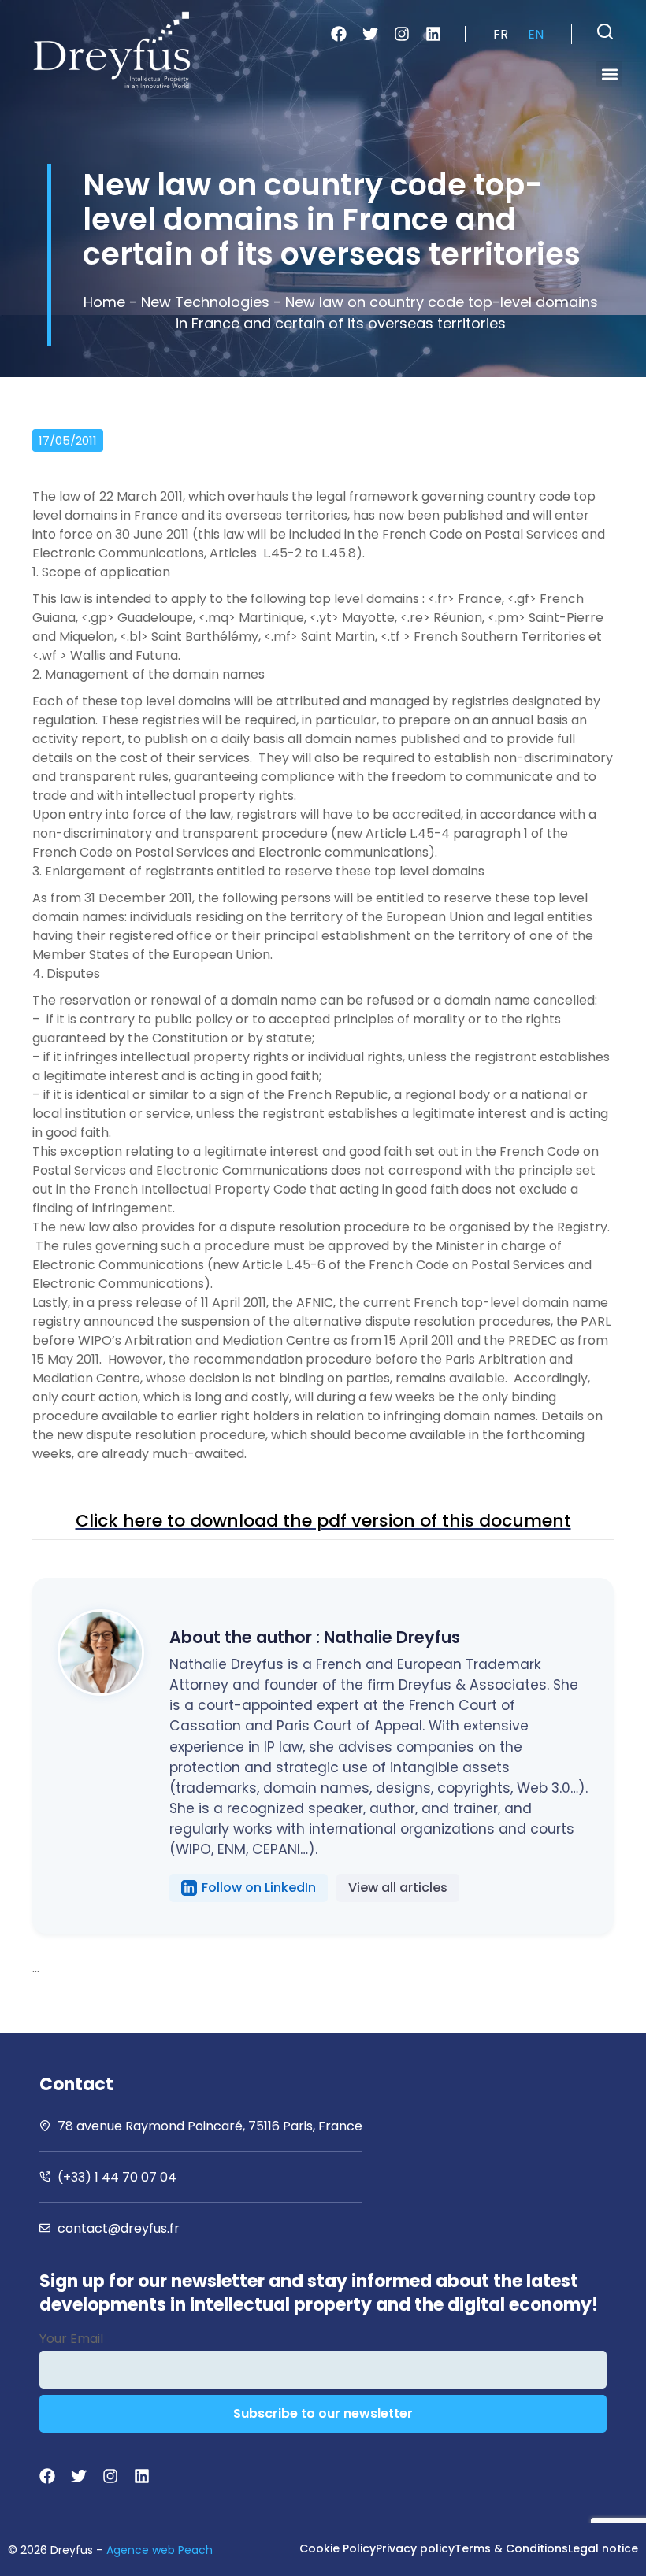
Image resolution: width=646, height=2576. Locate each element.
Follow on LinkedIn (259, 1888)
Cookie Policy (338, 2548)
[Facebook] (339, 34)
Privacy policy (415, 2548)
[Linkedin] (433, 34)
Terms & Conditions (511, 2548)
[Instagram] (402, 34)
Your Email (71, 2339)
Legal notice (603, 2548)
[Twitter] (370, 34)
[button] (605, 31)
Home (104, 302)
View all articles (398, 1888)
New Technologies (205, 302)
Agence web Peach (160, 2550)
